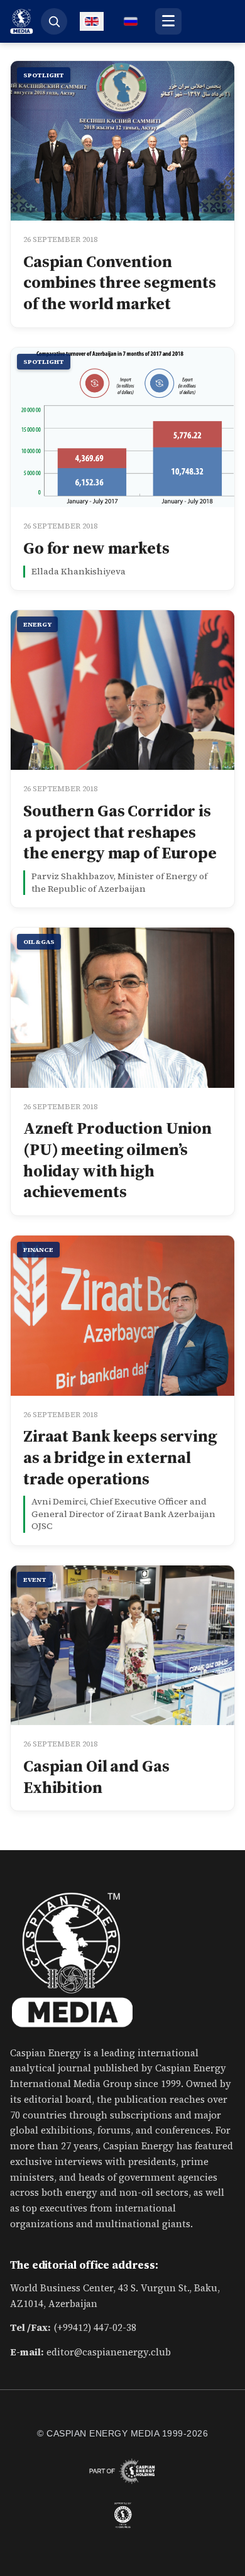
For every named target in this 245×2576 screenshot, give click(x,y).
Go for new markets (96, 548)
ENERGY (37, 624)
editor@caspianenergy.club (109, 2352)
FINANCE (38, 1250)
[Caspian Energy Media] (22, 21)
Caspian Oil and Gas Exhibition (96, 1777)
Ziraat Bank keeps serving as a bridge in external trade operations (120, 1457)
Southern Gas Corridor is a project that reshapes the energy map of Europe (120, 832)
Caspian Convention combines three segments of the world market (120, 283)
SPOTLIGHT (44, 75)
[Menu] (168, 21)
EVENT (35, 1580)
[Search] (54, 21)
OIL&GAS (39, 942)
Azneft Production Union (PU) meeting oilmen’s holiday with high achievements (117, 1160)
